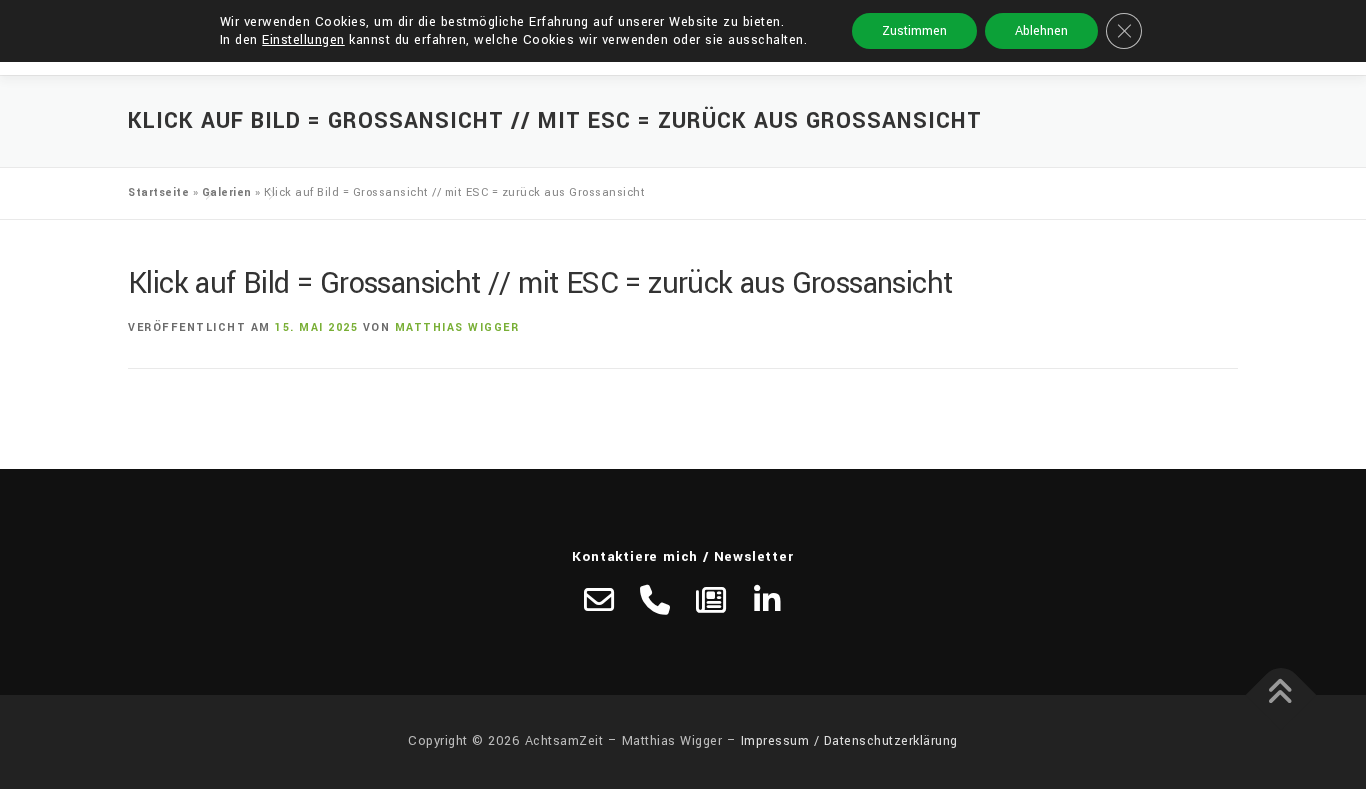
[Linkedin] (767, 600)
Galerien (227, 192)
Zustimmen (914, 31)
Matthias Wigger (457, 327)
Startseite (158, 192)
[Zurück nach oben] (1281, 695)
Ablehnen (1041, 31)
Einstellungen (303, 40)
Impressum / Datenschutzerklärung (849, 741)
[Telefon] (655, 600)
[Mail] (599, 600)
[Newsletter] (711, 600)
